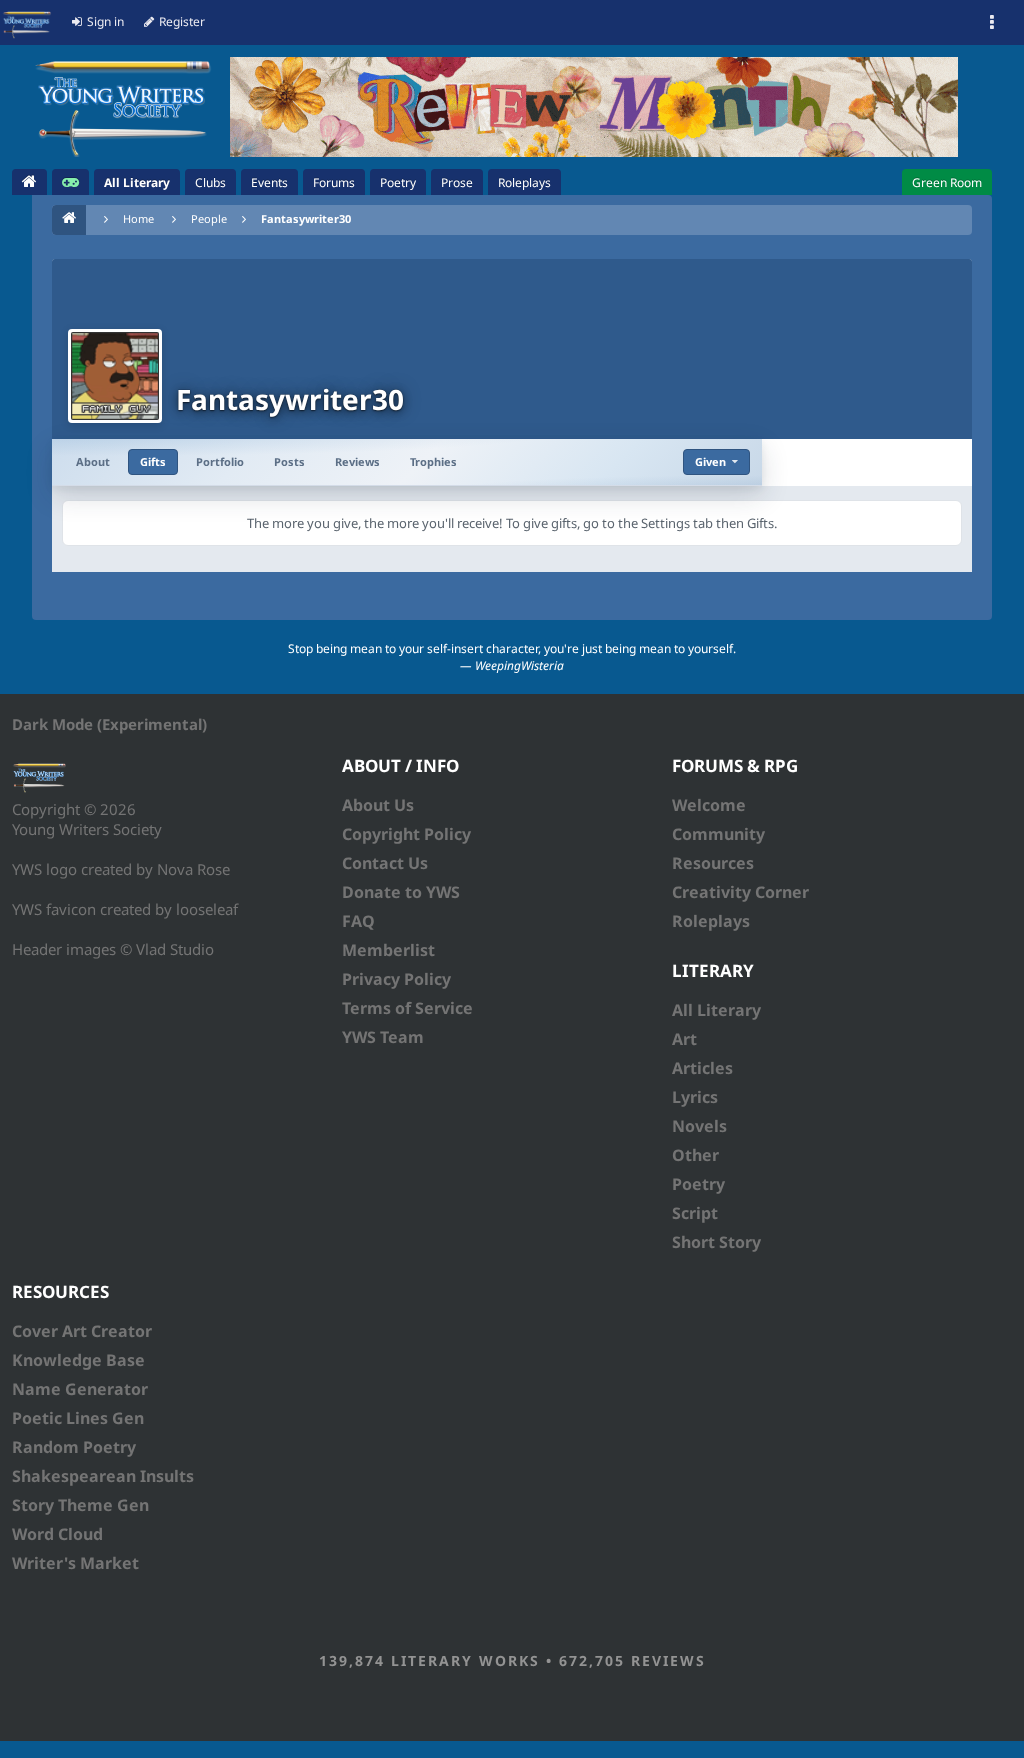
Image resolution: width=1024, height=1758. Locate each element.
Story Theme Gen (80, 1505)
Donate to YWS (401, 892)
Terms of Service (407, 1008)
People (209, 218)
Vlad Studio (175, 949)
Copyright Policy (406, 834)
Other (695, 1155)
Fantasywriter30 (306, 218)
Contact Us (385, 863)
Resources (713, 863)
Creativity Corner (740, 892)
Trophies (433, 461)
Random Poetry (74, 1447)
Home (138, 218)
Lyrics (695, 1097)
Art (684, 1039)
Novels (699, 1126)
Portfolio (220, 461)
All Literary (716, 1010)
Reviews (357, 461)
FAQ (358, 921)
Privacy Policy (396, 979)
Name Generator (80, 1389)
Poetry (698, 1184)
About (93, 461)
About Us (378, 805)
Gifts (153, 461)
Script (695, 1213)
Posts (289, 461)
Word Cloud (57, 1534)
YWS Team (383, 1037)
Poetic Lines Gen (78, 1418)
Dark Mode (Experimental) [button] (109, 724)
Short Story (716, 1242)
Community (718, 834)
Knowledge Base (78, 1360)
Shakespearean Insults (103, 1476)
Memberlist (388, 950)
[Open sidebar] (992, 23)
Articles (702, 1068)
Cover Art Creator (82, 1331)
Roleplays (711, 921)
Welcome (709, 805)
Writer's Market (75, 1563)
